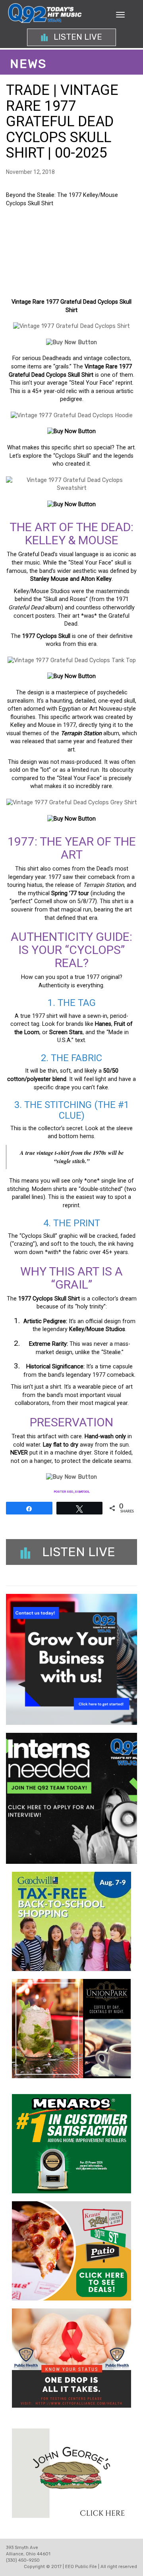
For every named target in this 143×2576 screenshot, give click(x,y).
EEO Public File (81, 2567)
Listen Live (77, 37)
